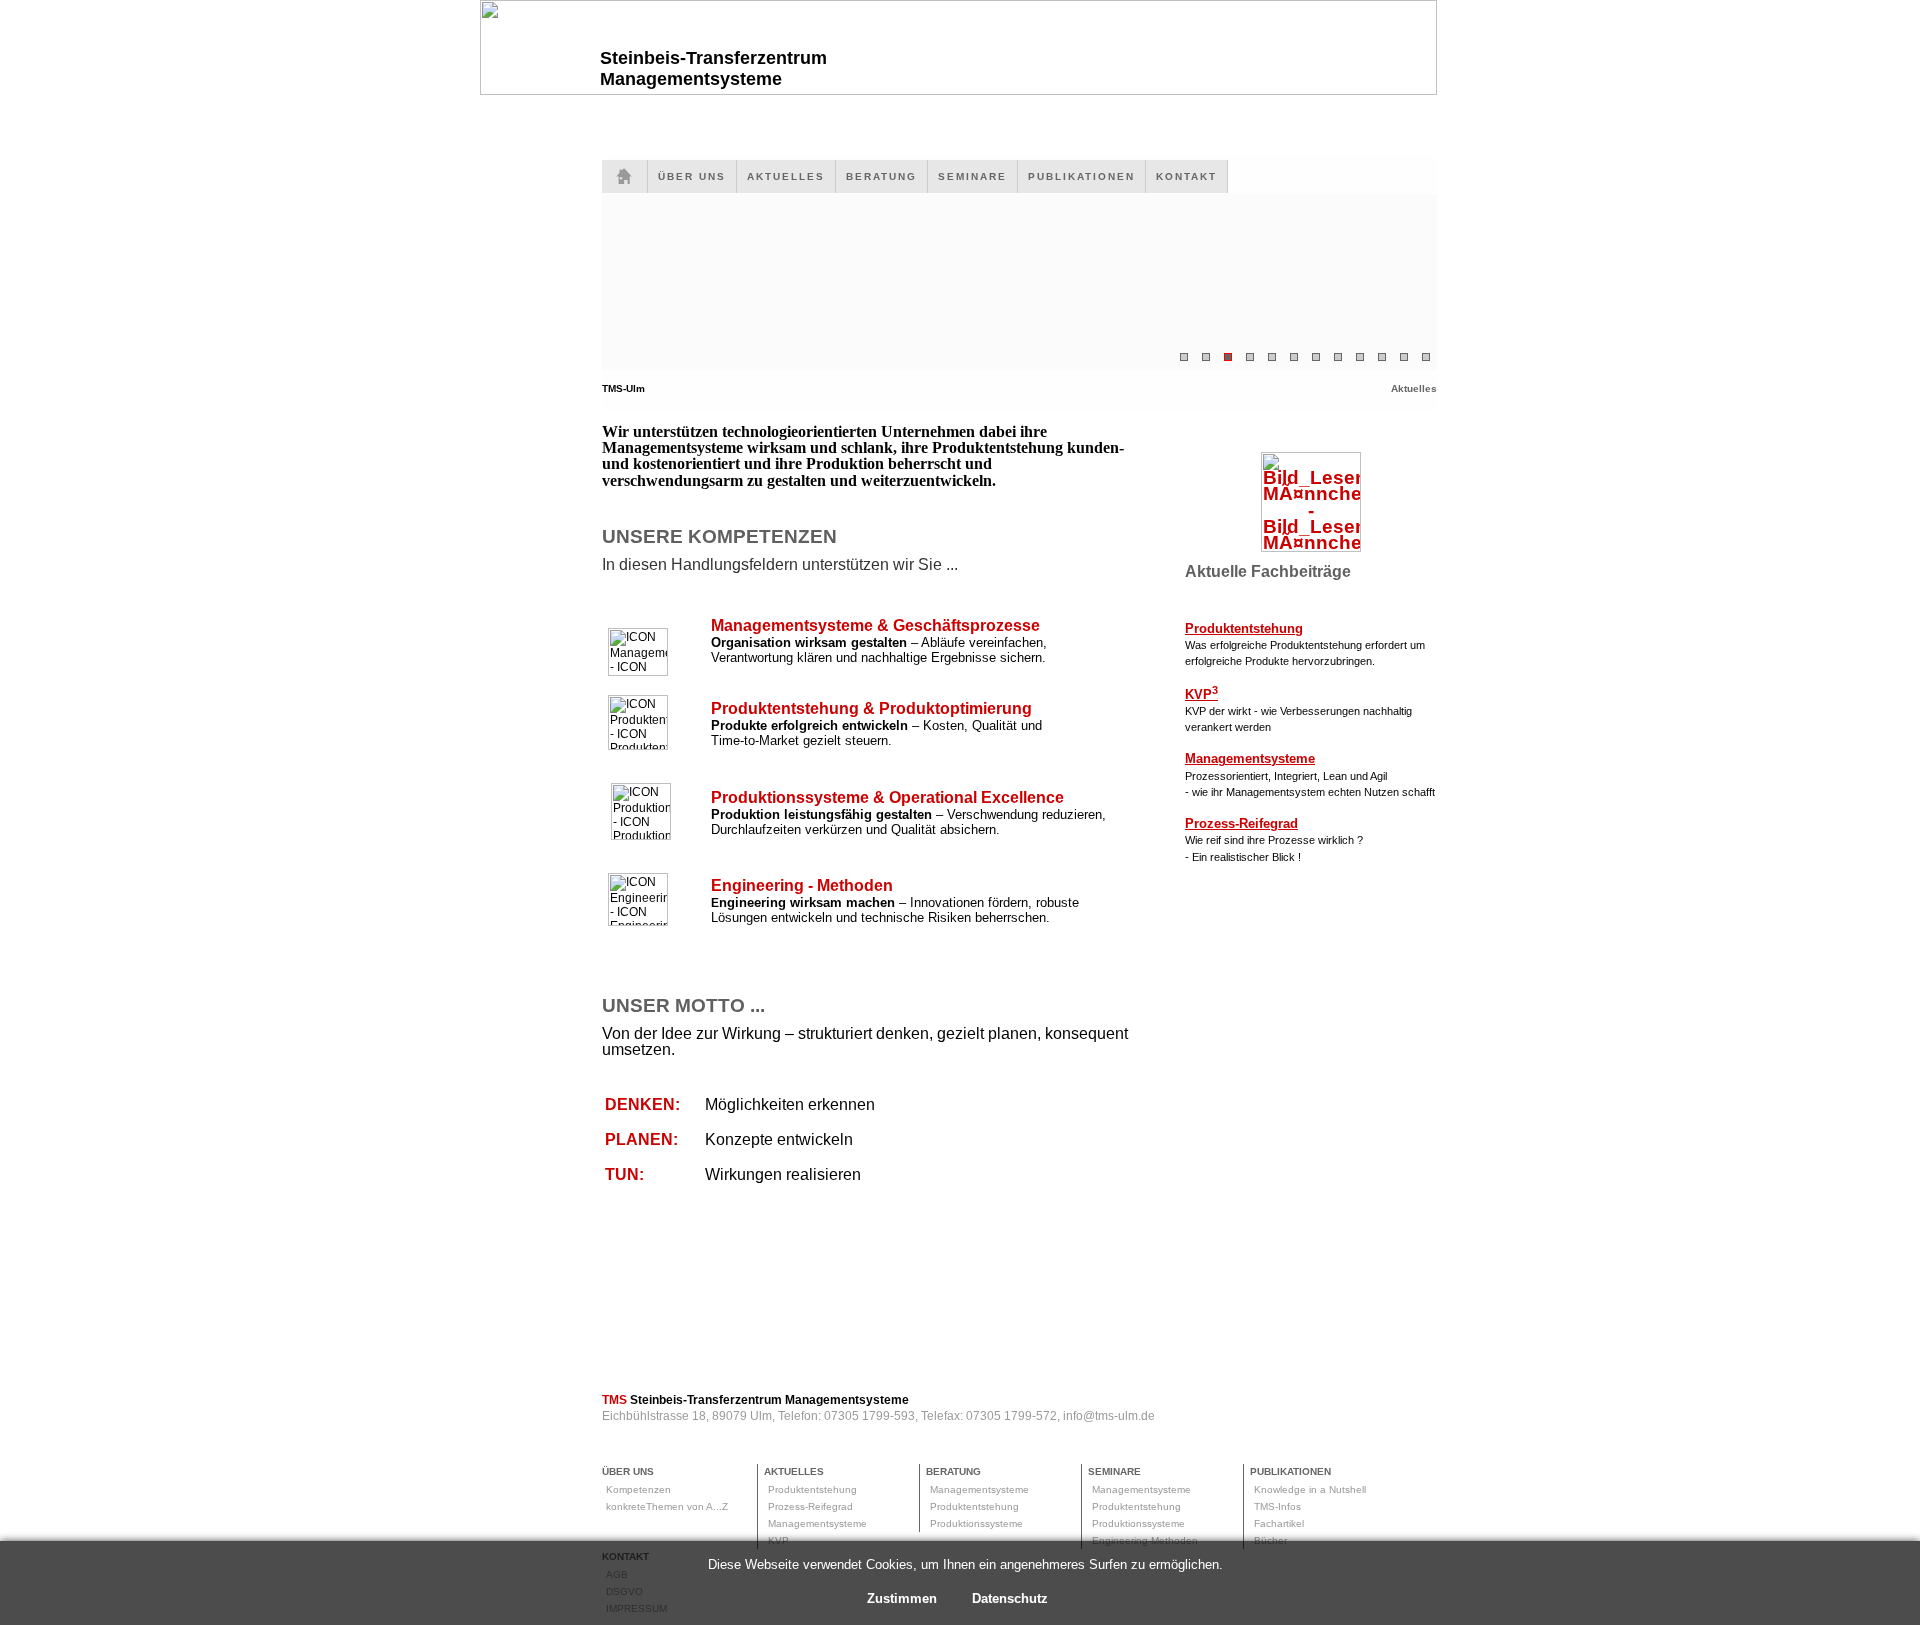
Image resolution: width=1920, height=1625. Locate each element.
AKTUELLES (786, 176)
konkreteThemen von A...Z (667, 1506)
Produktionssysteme (976, 1523)
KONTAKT (1186, 176)
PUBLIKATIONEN (1081, 176)
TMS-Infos (1277, 1506)
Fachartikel (1279, 1523)
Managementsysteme (817, 1523)
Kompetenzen (638, 1489)
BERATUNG (881, 176)
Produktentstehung (812, 1489)
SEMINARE (972, 176)
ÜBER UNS (692, 176)
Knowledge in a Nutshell (1310, 1489)
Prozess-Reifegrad (810, 1506)
